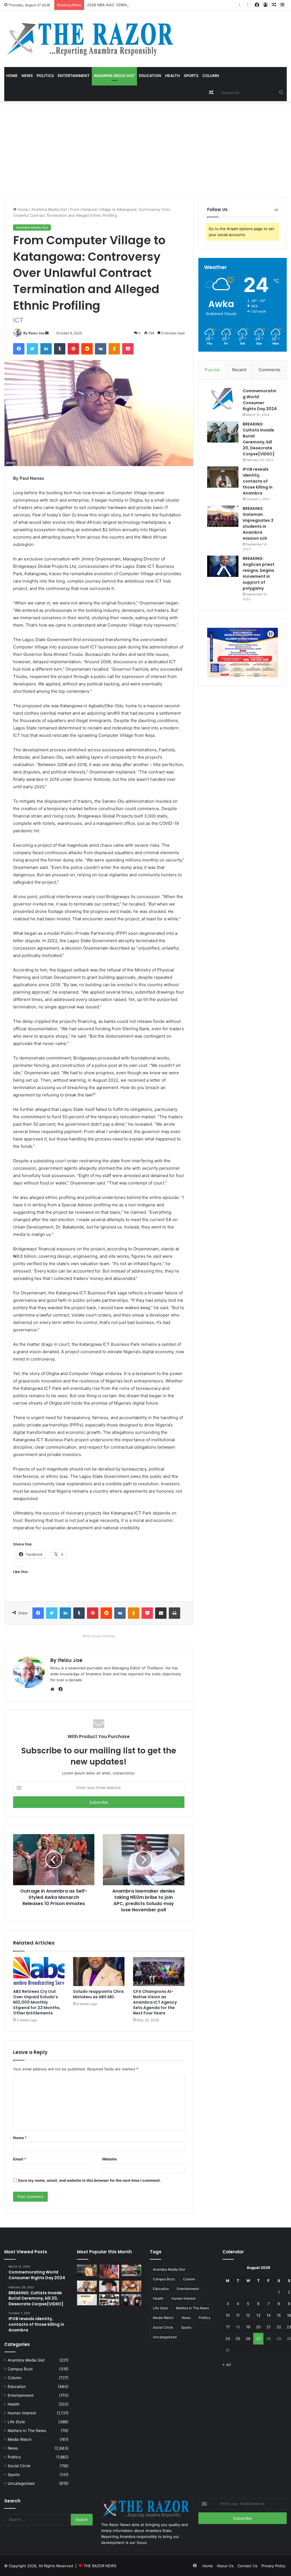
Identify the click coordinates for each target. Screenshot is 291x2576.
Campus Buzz (20, 2369)
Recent (239, 370)
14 (269, 2315)
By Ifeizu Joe (34, 333)
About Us (225, 2566)
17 (228, 2327)
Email (20, 2159)
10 (228, 2315)
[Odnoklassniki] (114, 349)
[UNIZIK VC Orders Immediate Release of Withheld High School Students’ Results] (131, 2270)
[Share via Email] (161, 1613)
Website (109, 2159)
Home (12, 76)
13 (258, 2315)
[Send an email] (47, 333)
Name (20, 2138)
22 (279, 2327)
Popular (212, 370)
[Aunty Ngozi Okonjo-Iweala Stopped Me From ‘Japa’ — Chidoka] (131, 2300)
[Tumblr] (60, 349)
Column (211, 76)
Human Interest (22, 2413)
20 (258, 2327)
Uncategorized (21, 2483)
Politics (45, 76)
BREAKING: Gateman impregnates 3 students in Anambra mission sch (258, 523)
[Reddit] (87, 349)
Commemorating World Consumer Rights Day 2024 (260, 400)
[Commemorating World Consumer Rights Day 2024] (223, 399)
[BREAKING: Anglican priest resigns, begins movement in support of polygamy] (223, 566)
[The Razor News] (89, 39)
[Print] (174, 1613)
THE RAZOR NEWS (100, 2566)
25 (238, 2339)
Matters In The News (27, 2431)
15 (279, 2315)
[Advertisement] (145, 149)
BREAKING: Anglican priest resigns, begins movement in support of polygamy (259, 573)
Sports (191, 76)
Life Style (16, 2422)
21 (269, 2327)
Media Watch (20, 2439)
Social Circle (19, 2466)
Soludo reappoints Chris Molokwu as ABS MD (98, 1994)
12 (248, 2315)
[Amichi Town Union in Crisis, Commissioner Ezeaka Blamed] (87, 2300)
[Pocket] (128, 349)
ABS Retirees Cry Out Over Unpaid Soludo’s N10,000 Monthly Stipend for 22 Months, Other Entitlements (37, 2002)
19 (248, 2327)
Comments (270, 370)
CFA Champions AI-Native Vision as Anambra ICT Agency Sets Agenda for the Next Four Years (155, 2002)
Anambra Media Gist (114, 76)
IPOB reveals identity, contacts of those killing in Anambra (258, 481)
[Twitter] (32, 349)
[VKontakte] (101, 349)
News (27, 76)
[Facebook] (19, 349)
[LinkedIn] (46, 349)
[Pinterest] (73, 349)
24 (228, 2339)
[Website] (54, 1689)
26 (248, 2339)
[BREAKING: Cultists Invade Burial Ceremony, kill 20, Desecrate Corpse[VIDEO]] (223, 432)
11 (238, 2315)
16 (289, 2315)
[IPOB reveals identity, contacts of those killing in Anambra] (223, 477)
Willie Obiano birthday (99, 1636)
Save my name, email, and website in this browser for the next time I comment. (89, 2180)
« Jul (227, 2364)
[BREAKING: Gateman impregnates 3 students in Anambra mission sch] (223, 516)
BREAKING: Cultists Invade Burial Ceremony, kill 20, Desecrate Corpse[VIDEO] (259, 439)
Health (172, 76)
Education (150, 76)
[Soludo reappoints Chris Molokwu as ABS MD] (99, 1972)
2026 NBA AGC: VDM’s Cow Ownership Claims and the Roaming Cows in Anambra (160, 5)
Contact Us (248, 2566)
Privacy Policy (273, 2566)
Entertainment (74, 76)
